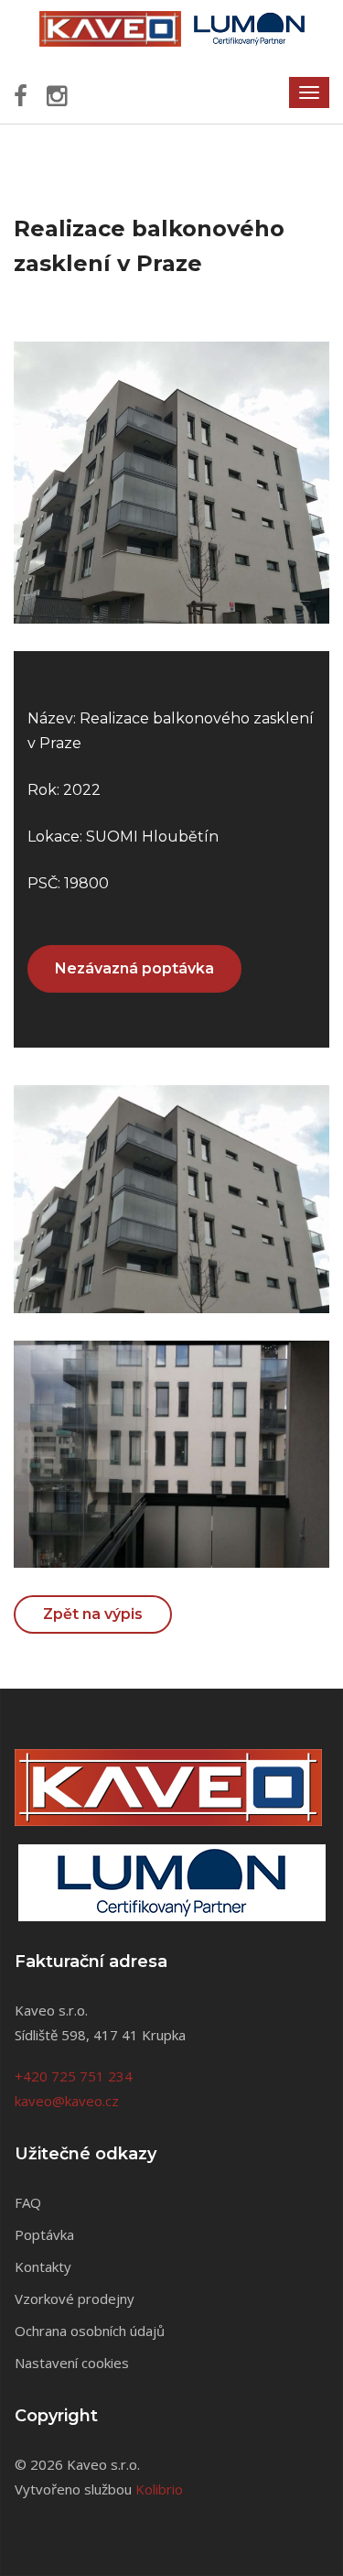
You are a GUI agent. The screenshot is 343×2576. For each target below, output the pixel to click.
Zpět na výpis (93, 1614)
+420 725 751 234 (74, 2076)
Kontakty (43, 2266)
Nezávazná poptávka (134, 968)
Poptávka (44, 2234)
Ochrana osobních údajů (90, 2331)
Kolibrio (159, 2489)
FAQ (28, 2202)
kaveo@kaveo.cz (67, 2101)
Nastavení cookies (72, 2363)
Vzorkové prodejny (75, 2299)
